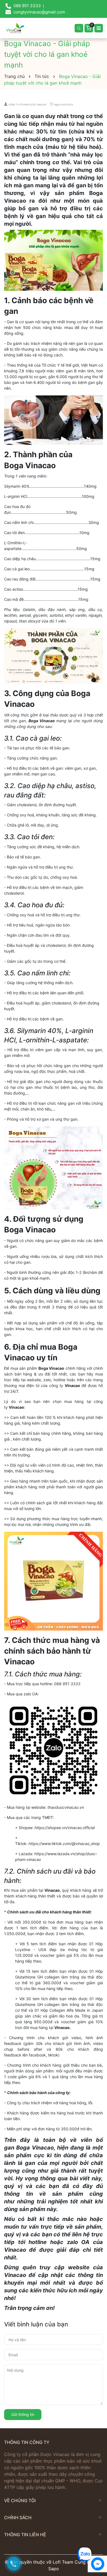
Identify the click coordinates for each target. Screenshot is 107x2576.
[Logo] (15, 28)
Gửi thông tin (23, 2414)
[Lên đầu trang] (98, 2533)
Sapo (54, 2569)
